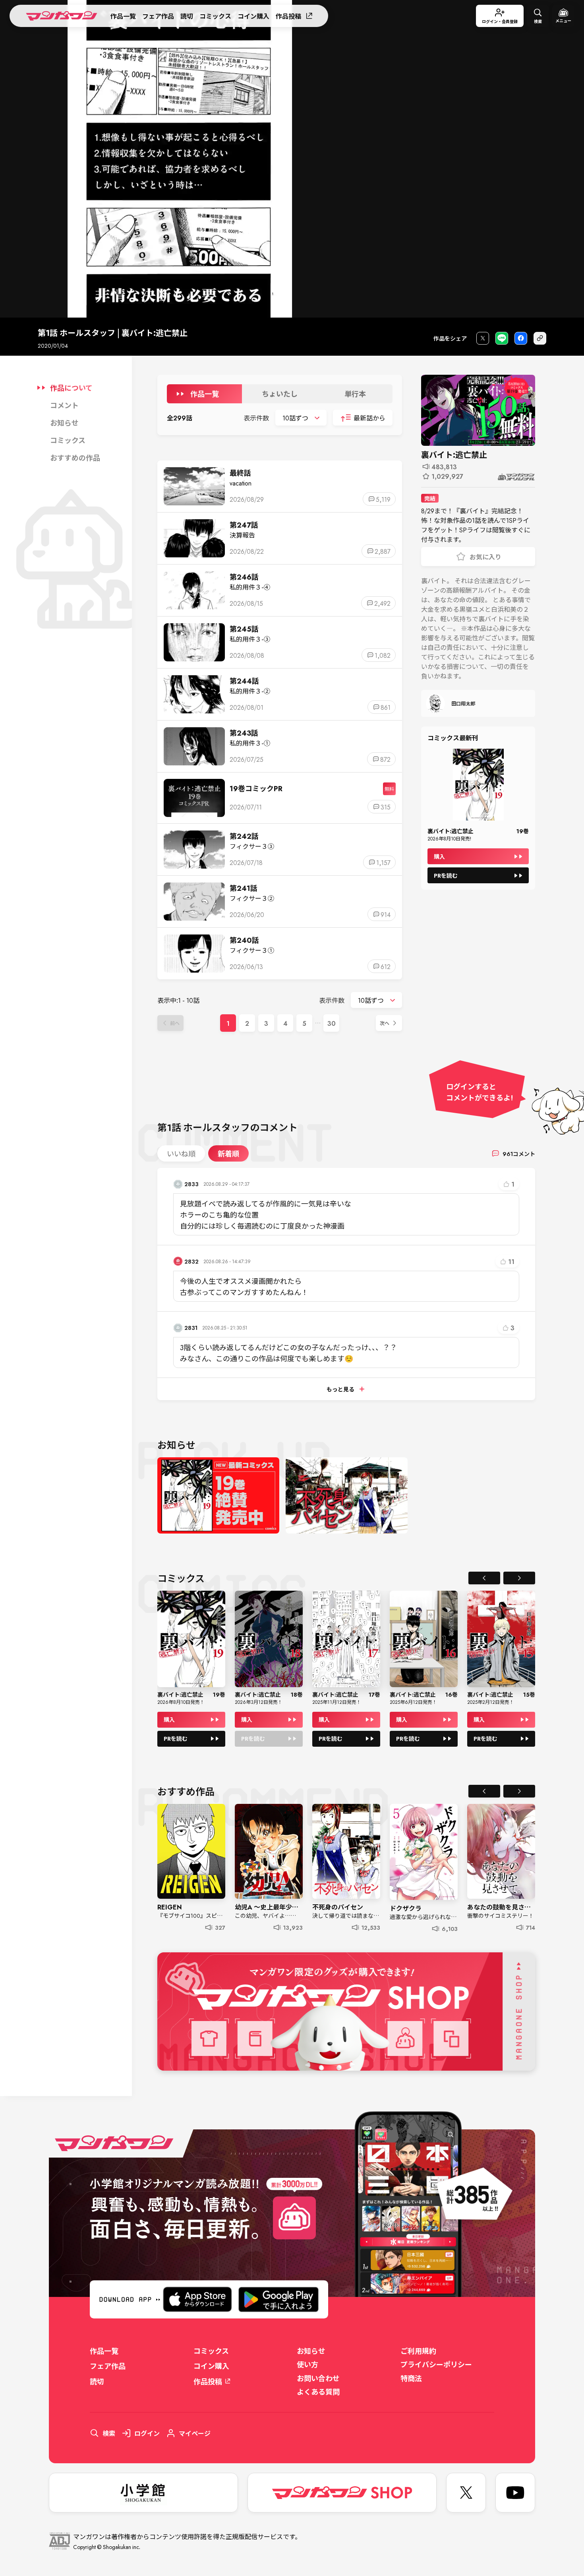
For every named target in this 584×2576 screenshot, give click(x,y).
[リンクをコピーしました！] (540, 338)
